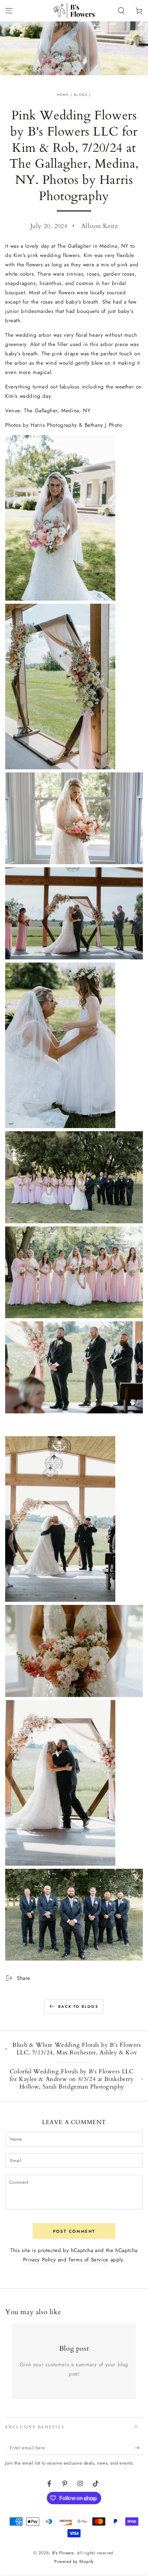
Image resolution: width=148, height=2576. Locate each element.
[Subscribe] (139, 2448)
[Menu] (9, 11)
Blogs (81, 95)
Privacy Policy (39, 2260)
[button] (121, 11)
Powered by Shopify (74, 2562)
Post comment (74, 2231)
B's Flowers (63, 2553)
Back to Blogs (78, 2006)
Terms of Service (88, 2260)
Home (63, 95)
